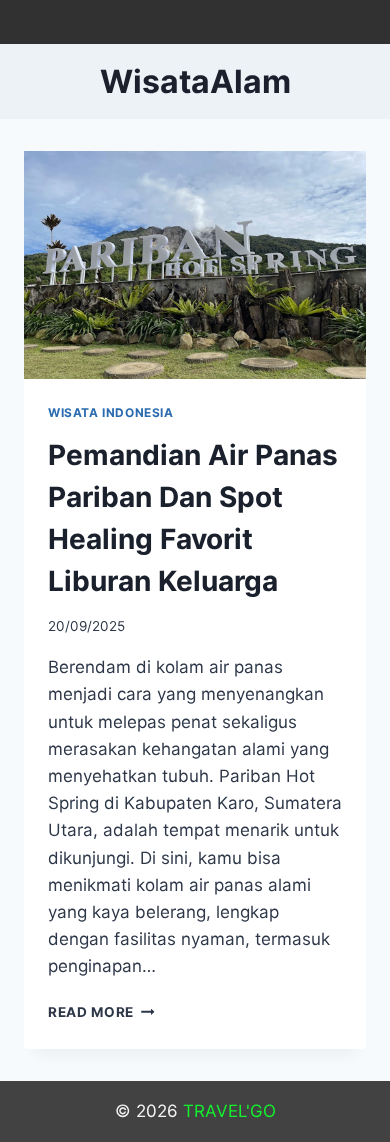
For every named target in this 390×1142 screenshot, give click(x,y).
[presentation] (195, 265)
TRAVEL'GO (229, 1111)
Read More (101, 1012)
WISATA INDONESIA (111, 412)
